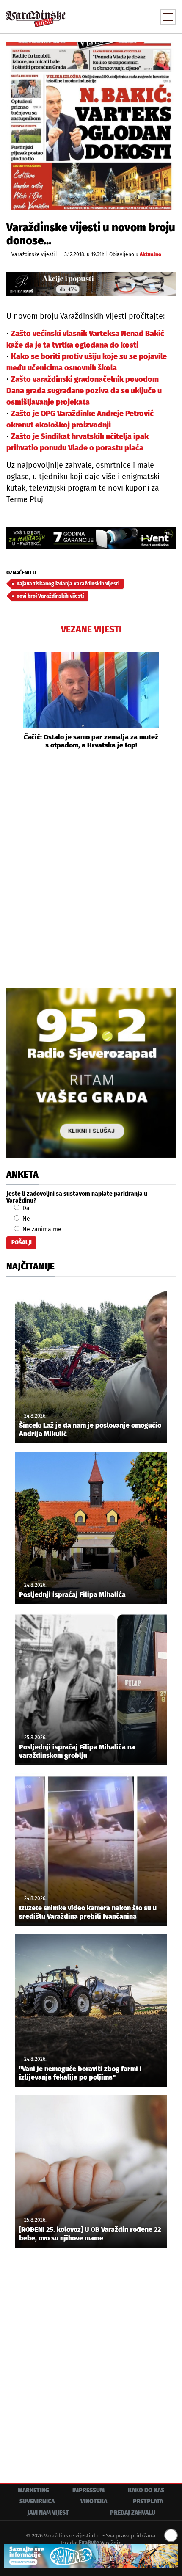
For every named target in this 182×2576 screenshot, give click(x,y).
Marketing (33, 2490)
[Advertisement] (91, 868)
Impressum (88, 2490)
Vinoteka (94, 2501)
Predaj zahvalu (133, 2513)
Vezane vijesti (91, 629)
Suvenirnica (37, 2501)
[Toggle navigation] (168, 17)
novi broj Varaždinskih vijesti (50, 596)
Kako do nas (146, 2490)
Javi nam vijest (48, 2513)
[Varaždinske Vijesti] (36, 15)
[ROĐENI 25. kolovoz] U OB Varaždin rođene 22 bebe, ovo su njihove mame (90, 2234)
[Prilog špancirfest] (91, 2556)
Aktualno (150, 254)
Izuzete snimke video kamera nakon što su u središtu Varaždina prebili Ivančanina (88, 1912)
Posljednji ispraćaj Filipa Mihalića (72, 1595)
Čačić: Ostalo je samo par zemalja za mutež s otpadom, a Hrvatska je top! (91, 741)
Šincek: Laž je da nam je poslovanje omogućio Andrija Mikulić (90, 1429)
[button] (13, 701)
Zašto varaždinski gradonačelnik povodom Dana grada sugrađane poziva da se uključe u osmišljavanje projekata (84, 391)
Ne (25, 1219)
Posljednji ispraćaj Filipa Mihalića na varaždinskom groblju (77, 1751)
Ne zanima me (41, 1229)
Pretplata (148, 2501)
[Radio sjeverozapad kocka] (91, 1073)
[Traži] (112, 16)
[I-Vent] (91, 538)
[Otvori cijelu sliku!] (91, 126)
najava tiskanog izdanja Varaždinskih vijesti (68, 584)
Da (25, 1208)
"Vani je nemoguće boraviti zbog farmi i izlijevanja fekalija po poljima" (80, 2073)
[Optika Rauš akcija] (91, 284)
